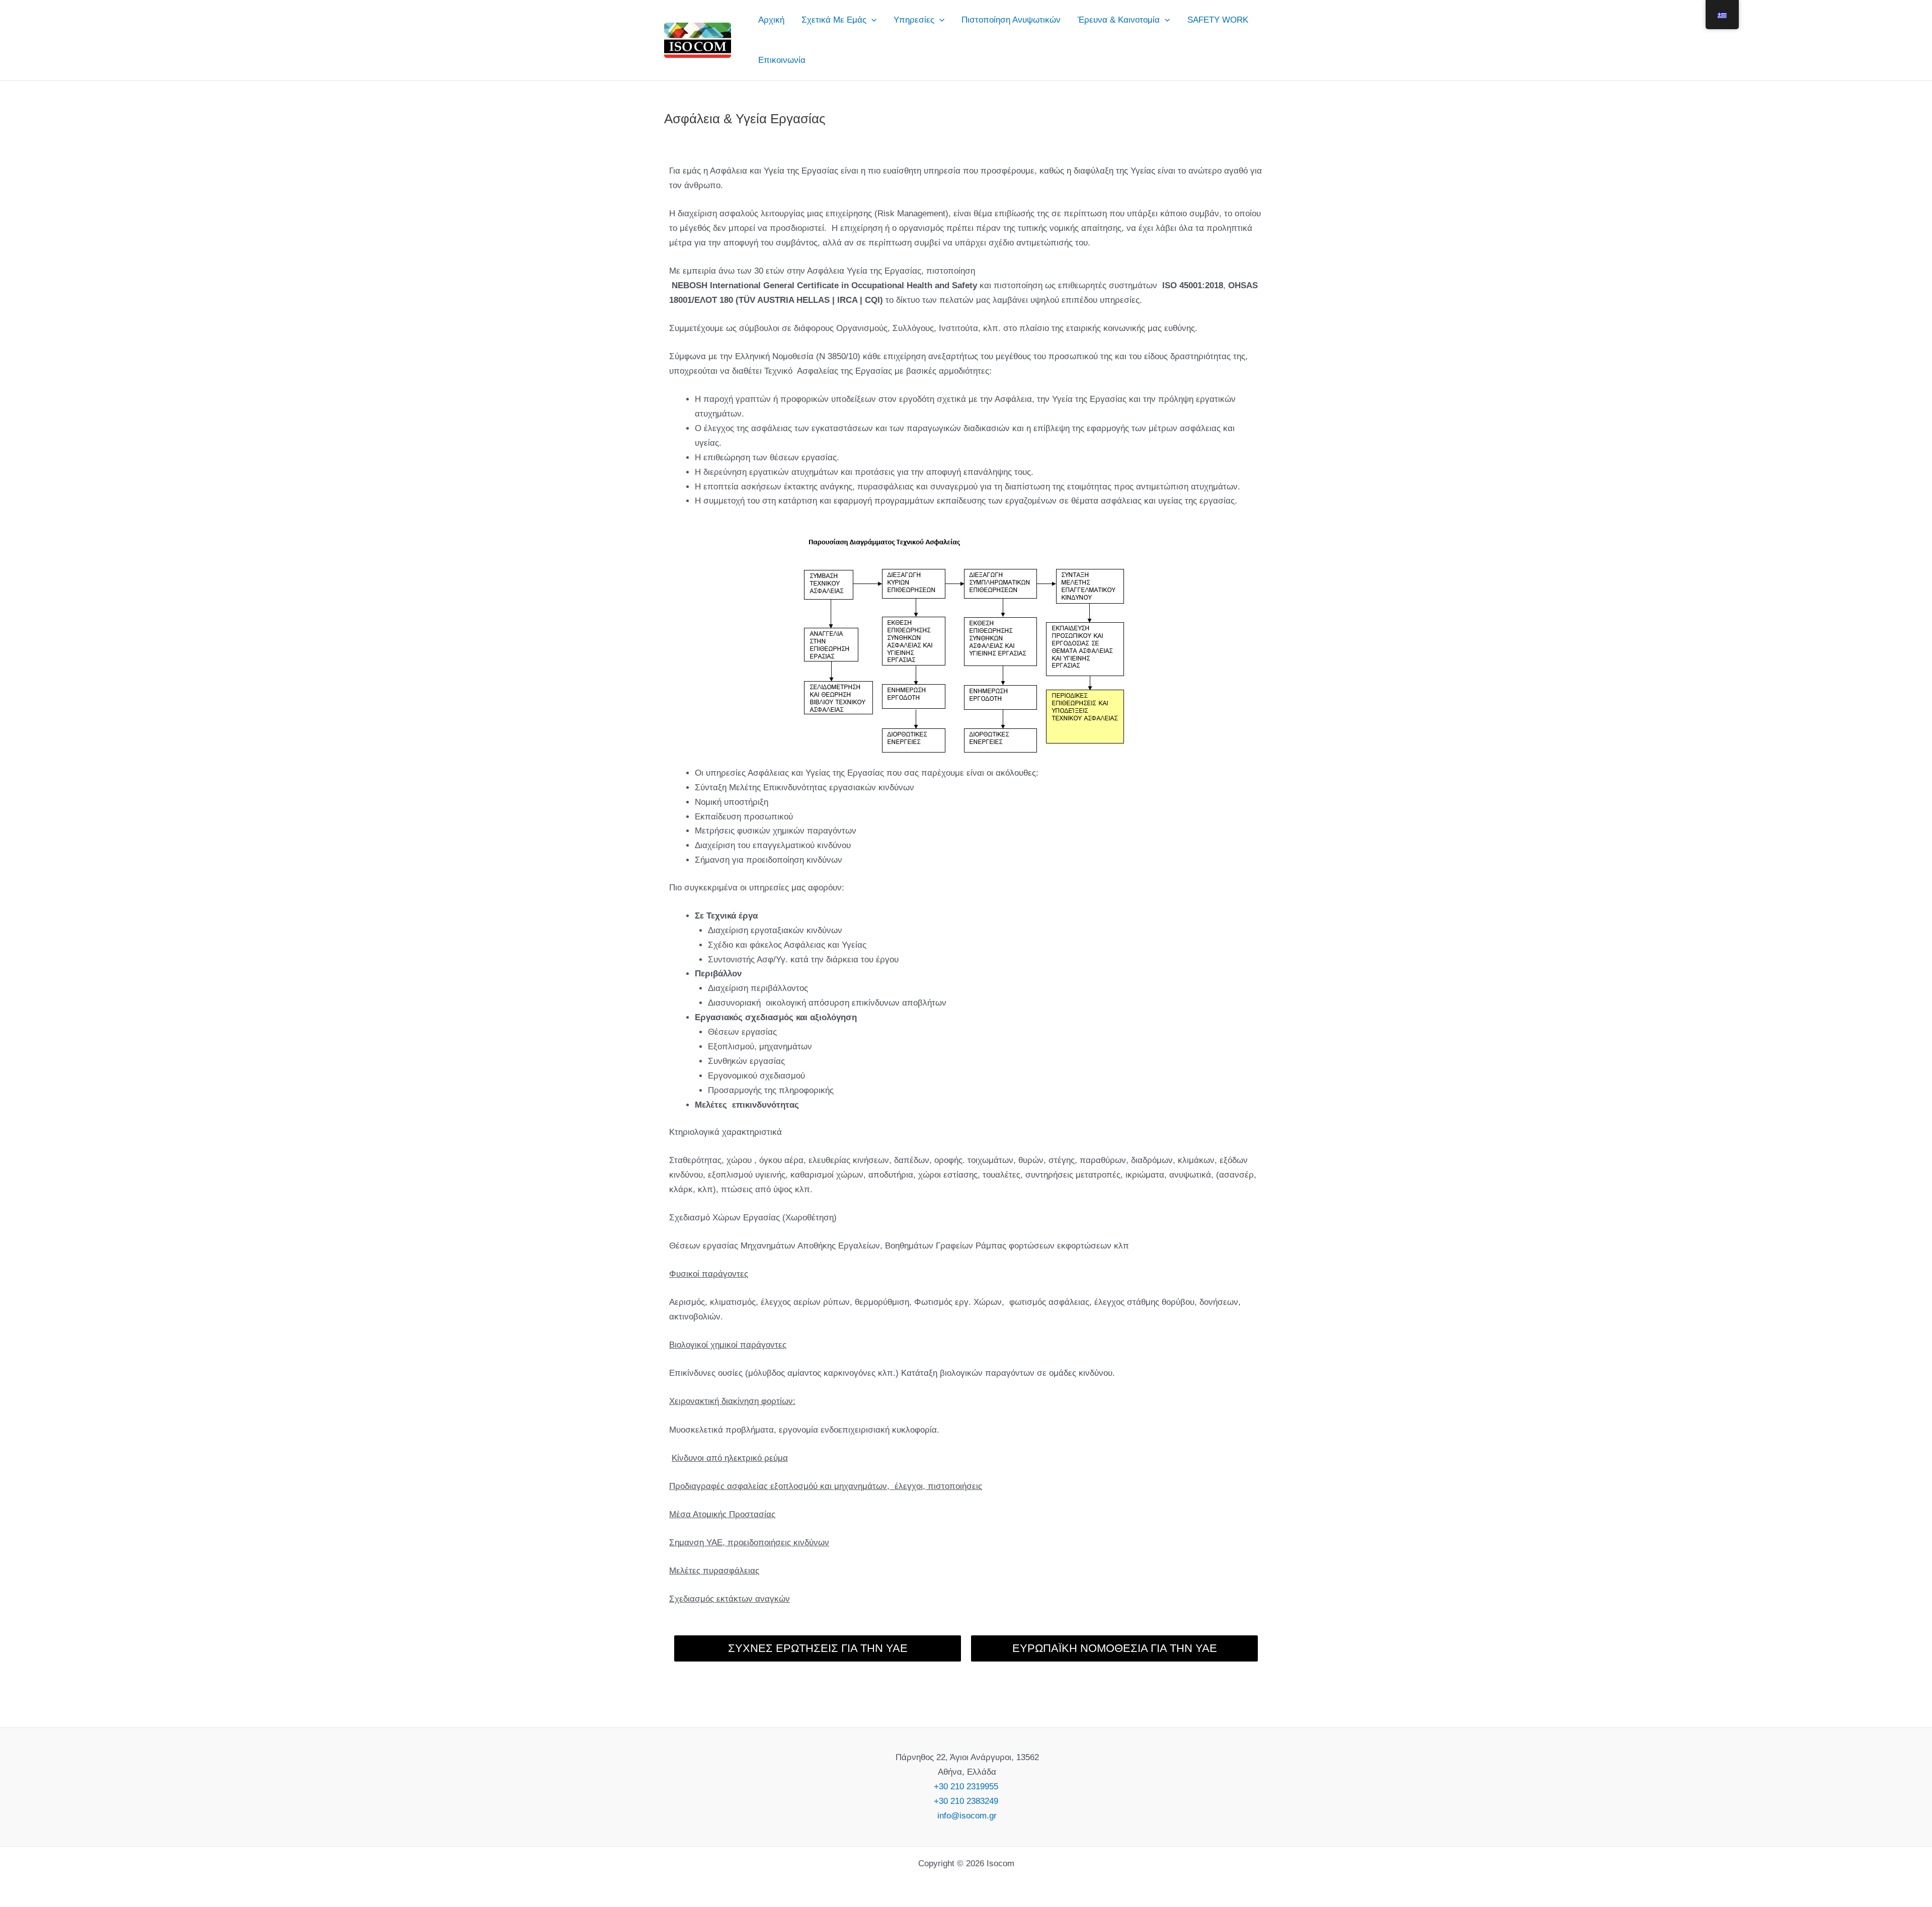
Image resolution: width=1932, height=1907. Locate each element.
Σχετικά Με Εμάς (834, 20)
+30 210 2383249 (966, 1801)
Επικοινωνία (782, 60)
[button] (871, 20)
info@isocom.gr (966, 1816)
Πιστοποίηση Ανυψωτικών (1011, 20)
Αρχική (771, 20)
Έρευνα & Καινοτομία (1119, 20)
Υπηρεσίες (914, 20)
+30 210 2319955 (966, 1787)
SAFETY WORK (1218, 20)
